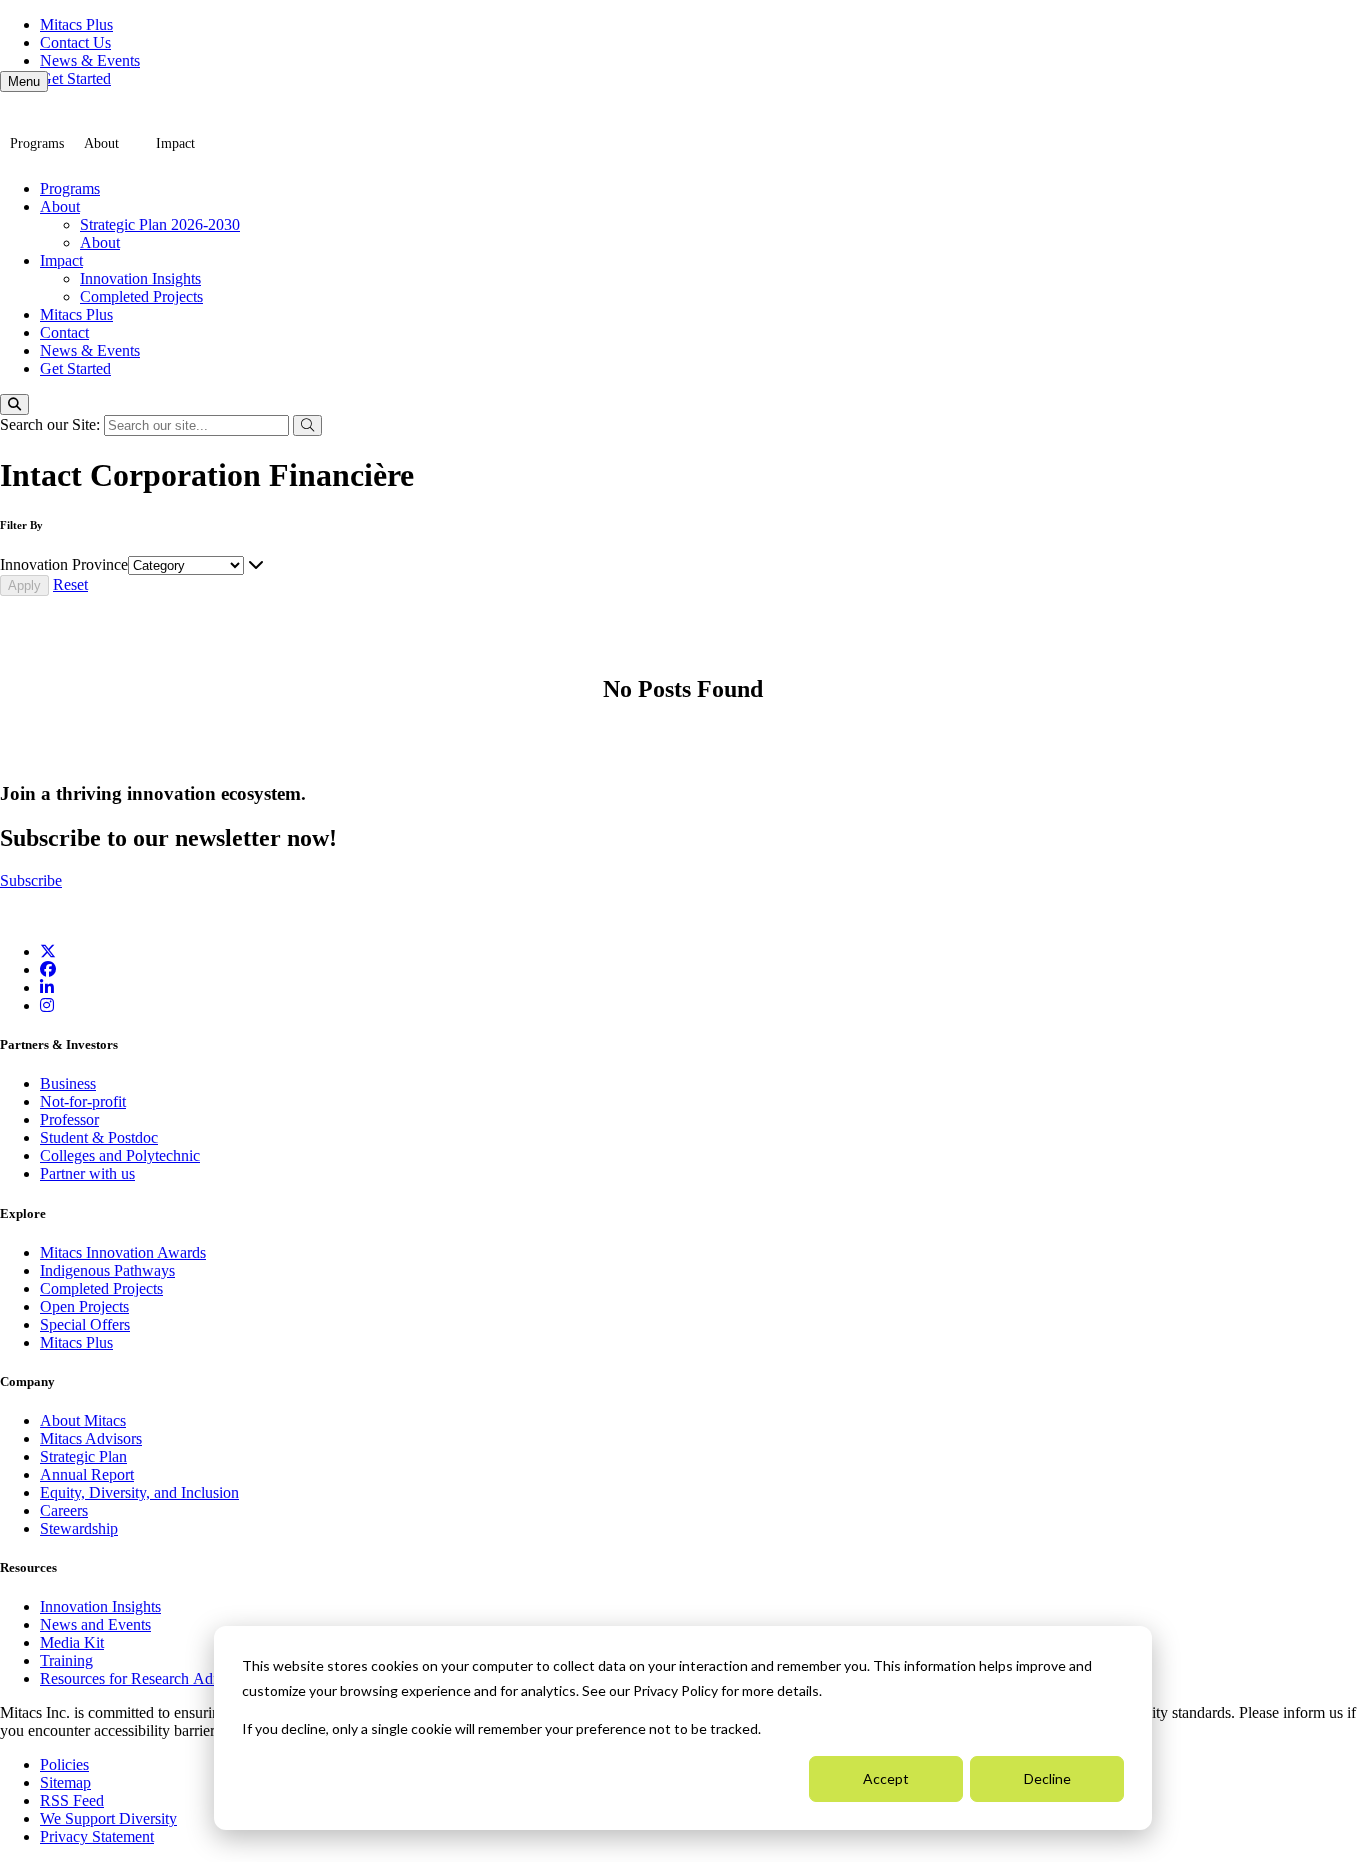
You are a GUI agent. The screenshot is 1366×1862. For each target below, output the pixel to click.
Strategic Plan (83, 1456)
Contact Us (75, 42)
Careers (64, 1510)
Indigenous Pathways (107, 1270)
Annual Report (87, 1474)
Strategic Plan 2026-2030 (160, 224)
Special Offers (85, 1324)
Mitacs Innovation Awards (123, 1252)
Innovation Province (64, 564)
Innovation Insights (140, 278)
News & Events (90, 60)
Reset (70, 584)
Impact (175, 143)
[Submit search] (307, 425)
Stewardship (79, 1528)
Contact (64, 332)
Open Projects (84, 1306)
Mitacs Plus (76, 24)
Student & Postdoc (99, 1137)
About (101, 143)
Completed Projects (141, 296)
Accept (886, 1778)
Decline (1047, 1778)
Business (68, 1083)
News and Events (95, 1624)
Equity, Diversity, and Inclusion (139, 1492)
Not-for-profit (83, 1101)
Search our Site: (52, 424)
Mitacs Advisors (91, 1438)
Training (66, 1660)
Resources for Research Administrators (165, 1678)
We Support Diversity (108, 1818)
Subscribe (31, 880)
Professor (69, 1119)
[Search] (14, 404)
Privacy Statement (97, 1836)
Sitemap (65, 1782)
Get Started (75, 78)
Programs (37, 143)
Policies (64, 1764)
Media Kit (72, 1642)
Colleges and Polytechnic (120, 1155)
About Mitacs (83, 1420)
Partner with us (87, 1173)
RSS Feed (72, 1800)
